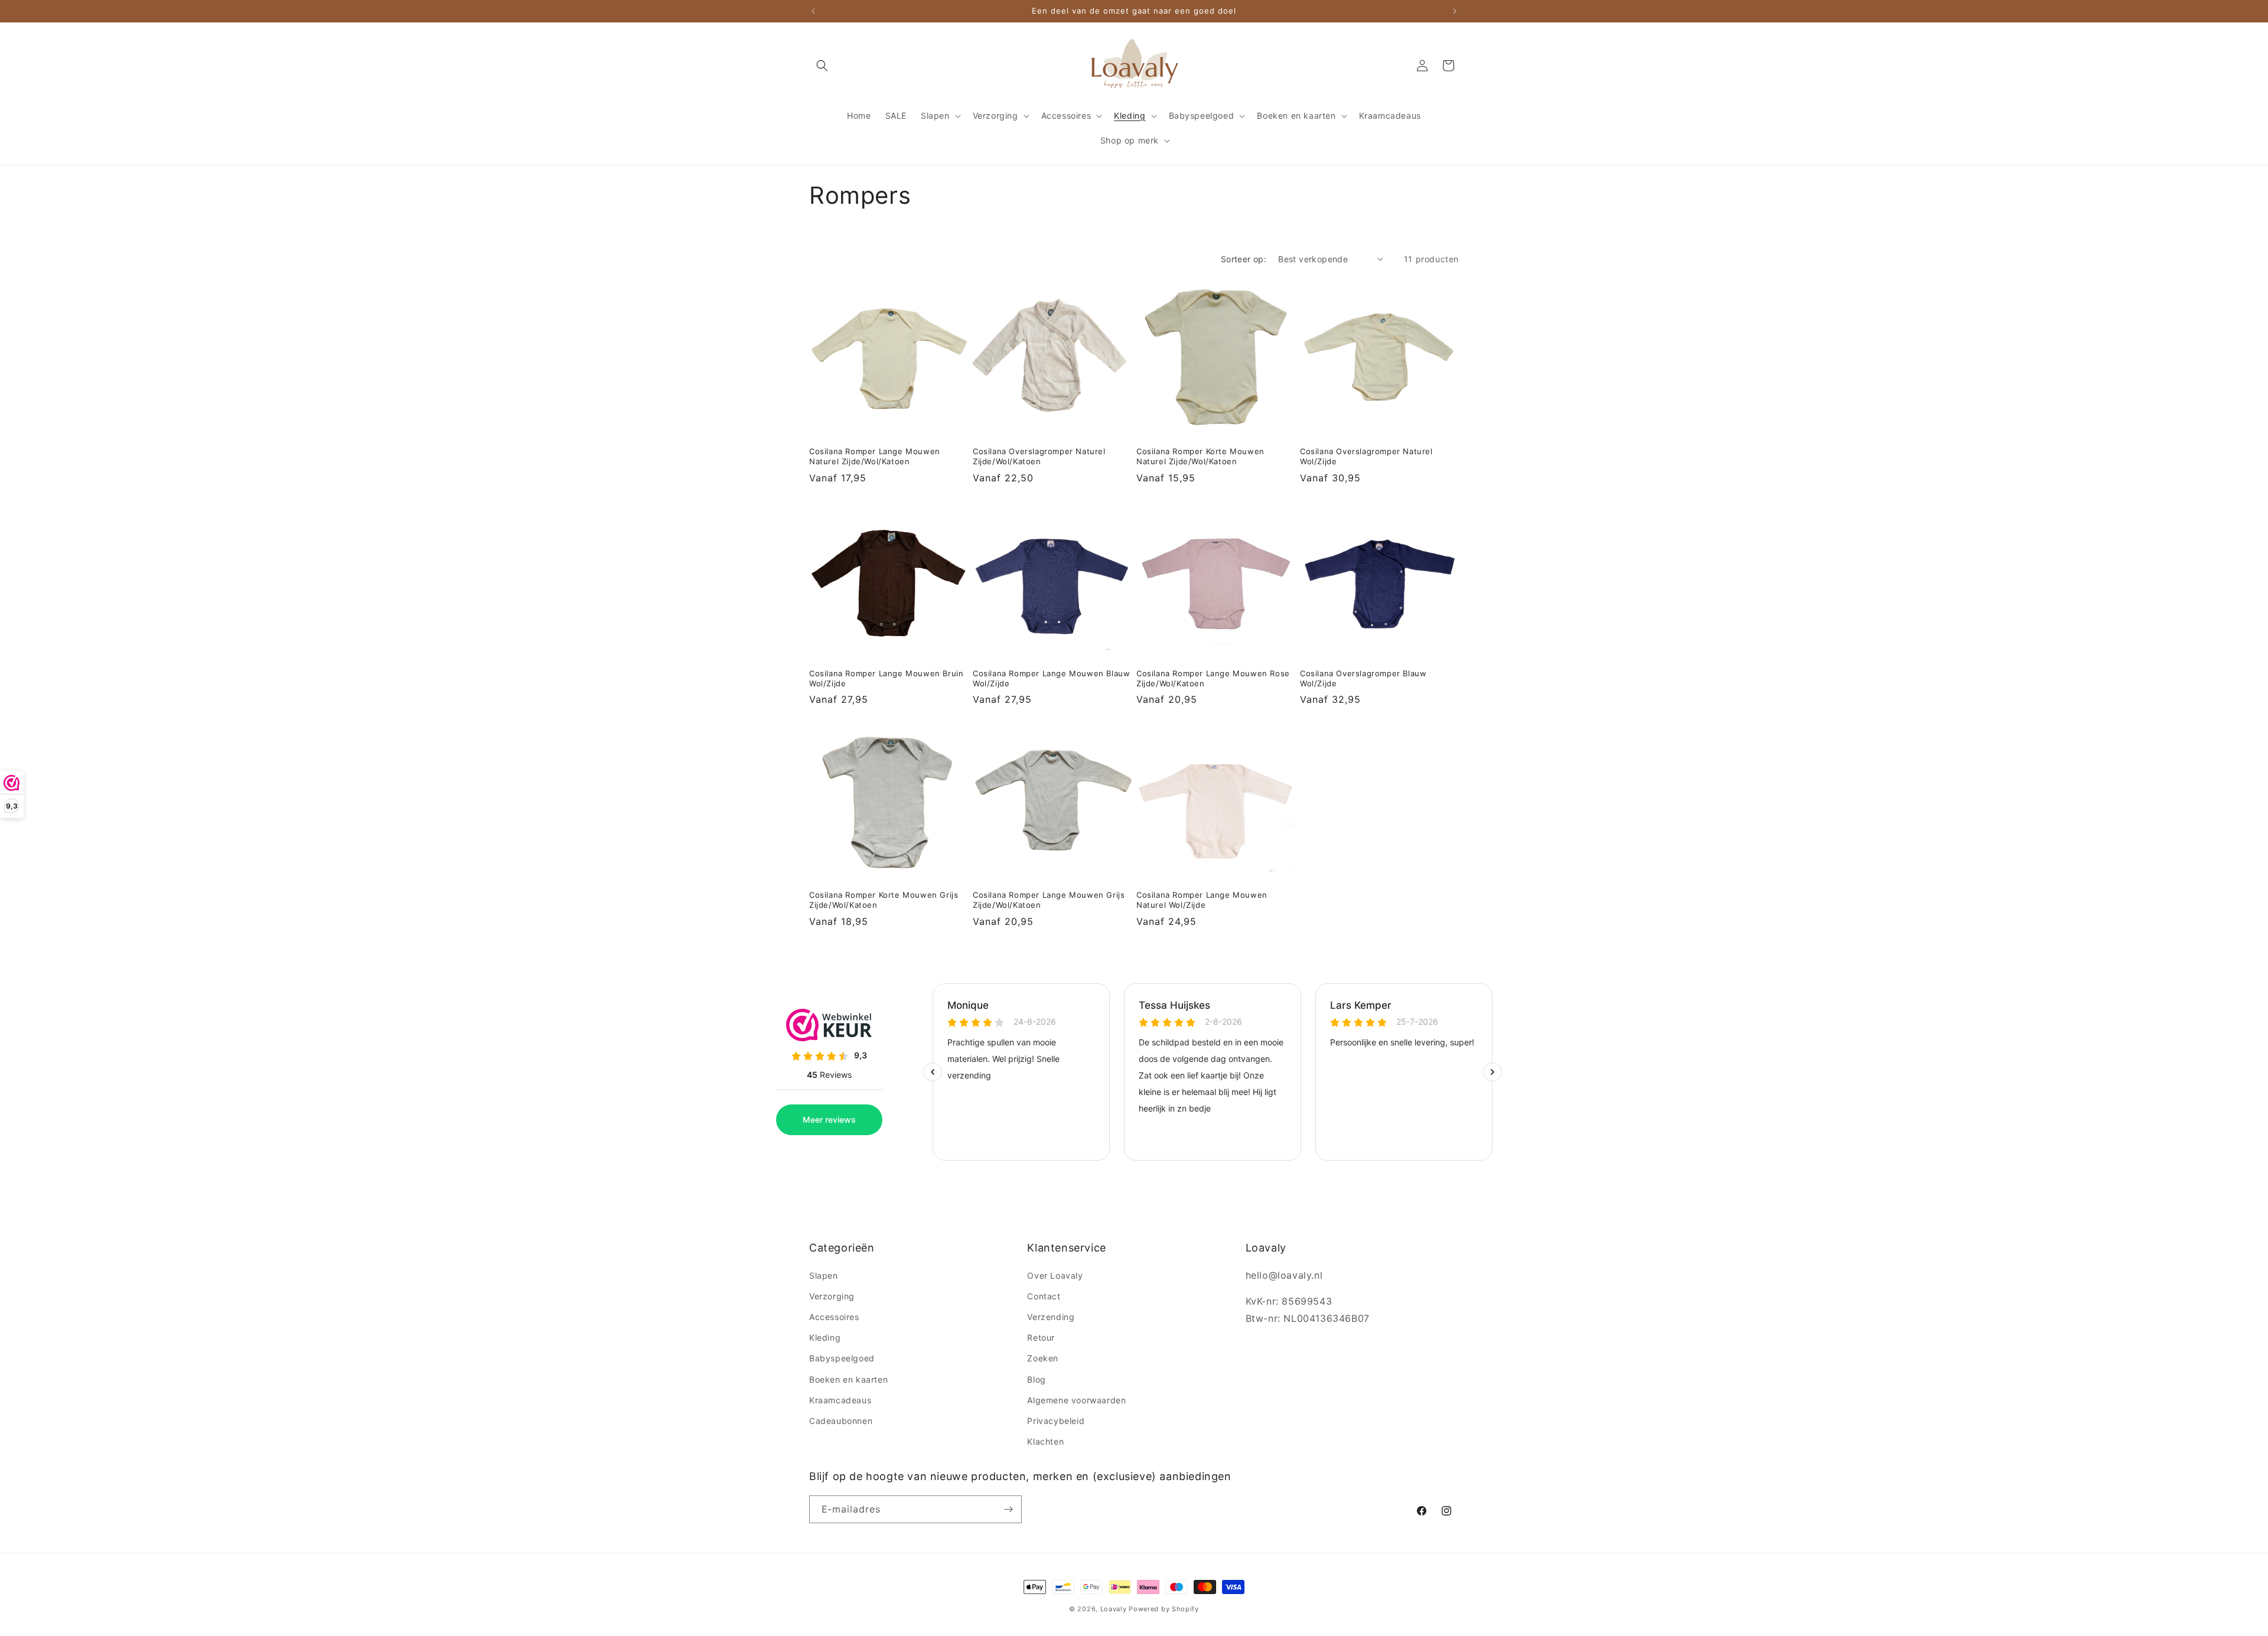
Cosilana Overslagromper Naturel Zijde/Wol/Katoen (1039, 456)
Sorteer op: (1244, 259)
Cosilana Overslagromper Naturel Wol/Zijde (1366, 456)
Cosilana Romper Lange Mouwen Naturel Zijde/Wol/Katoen (875, 456)
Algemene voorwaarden (1076, 1400)
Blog (1036, 1379)
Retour (1041, 1337)
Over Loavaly (1055, 1275)
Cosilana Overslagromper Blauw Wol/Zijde (1363, 678)
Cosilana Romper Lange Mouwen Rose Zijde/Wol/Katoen (1213, 678)
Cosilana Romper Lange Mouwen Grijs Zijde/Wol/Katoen (1049, 900)
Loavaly (1114, 1609)
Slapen (824, 1275)
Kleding (825, 1337)
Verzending (1051, 1317)
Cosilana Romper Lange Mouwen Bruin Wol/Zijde (886, 678)
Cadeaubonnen (841, 1421)
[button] (822, 66)
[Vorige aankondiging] (813, 11)
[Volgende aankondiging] (1455, 11)
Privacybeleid (1056, 1421)
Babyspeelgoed (842, 1358)
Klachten (1045, 1441)
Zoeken (1043, 1358)
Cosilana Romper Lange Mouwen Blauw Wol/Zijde (1051, 678)
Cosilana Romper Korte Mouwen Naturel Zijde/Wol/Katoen (1200, 456)
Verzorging (832, 1296)
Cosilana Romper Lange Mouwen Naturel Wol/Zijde (1202, 900)
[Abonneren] (1008, 1509)
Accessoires (834, 1317)
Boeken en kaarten (848, 1379)
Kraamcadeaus (840, 1400)
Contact (1044, 1296)
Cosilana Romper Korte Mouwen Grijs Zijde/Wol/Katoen (884, 900)
